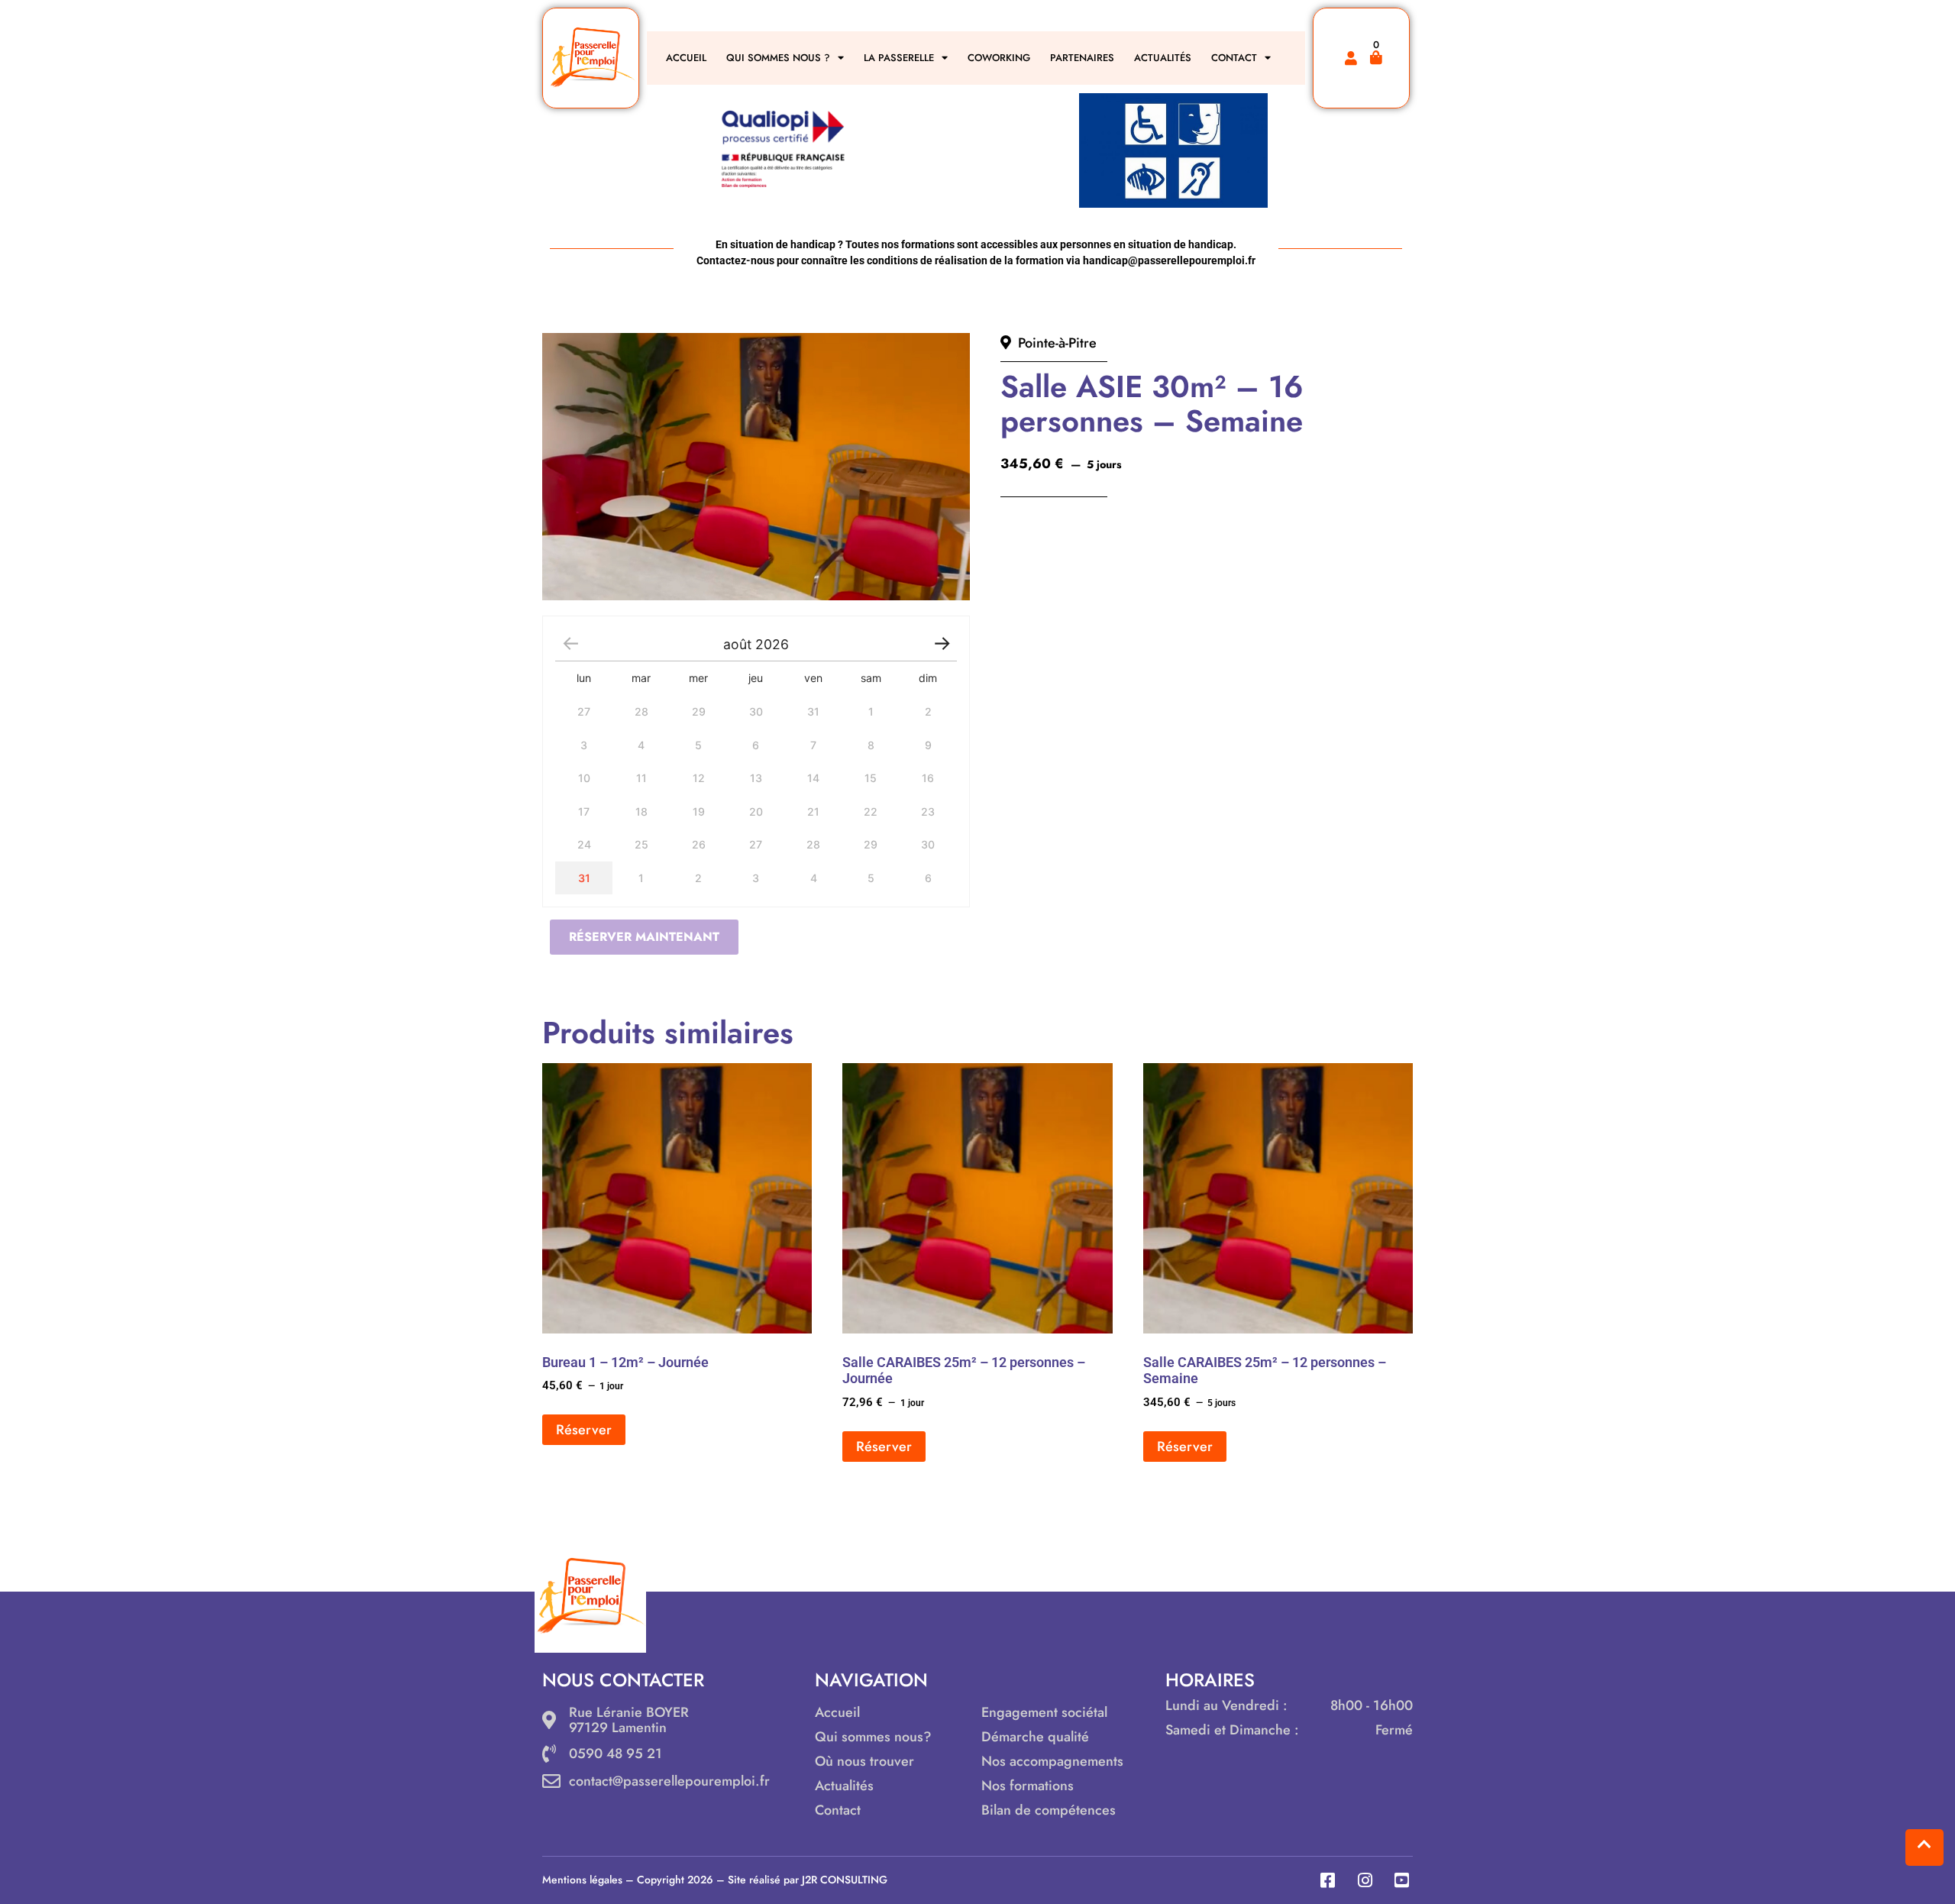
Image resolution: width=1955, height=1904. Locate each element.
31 (584, 878)
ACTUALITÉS (1163, 58)
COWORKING (999, 58)
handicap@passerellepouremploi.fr (1169, 260)
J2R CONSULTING (845, 1880)
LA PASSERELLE (899, 58)
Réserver (584, 1430)
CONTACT (1234, 58)
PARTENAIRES (1082, 58)
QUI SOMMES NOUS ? (778, 58)
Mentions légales (582, 1880)
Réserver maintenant (644, 937)
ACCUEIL (686, 58)
